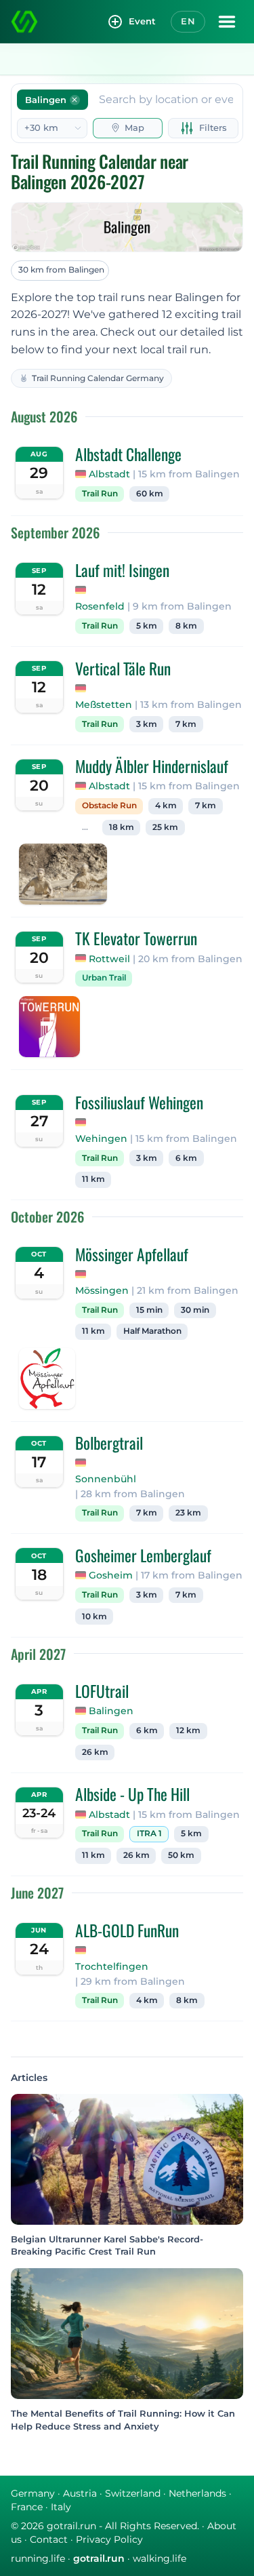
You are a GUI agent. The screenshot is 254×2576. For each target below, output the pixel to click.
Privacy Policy (109, 2539)
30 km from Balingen (61, 270)
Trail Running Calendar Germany (98, 378)
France (27, 2507)
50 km (181, 1855)
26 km (95, 1752)
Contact (49, 2539)
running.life (38, 2558)
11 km (93, 1179)
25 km (165, 827)
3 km (147, 724)
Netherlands (197, 2493)
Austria (80, 2493)
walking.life (160, 2558)
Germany (33, 2493)
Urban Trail (104, 978)
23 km (188, 1513)
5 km (147, 626)
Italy (61, 2507)
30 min (195, 1310)
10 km (94, 1617)
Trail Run (100, 494)
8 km (186, 626)
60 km (150, 494)
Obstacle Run (109, 806)
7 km (186, 724)
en (188, 21)
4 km (166, 806)
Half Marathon (152, 1331)
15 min (149, 1310)
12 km (188, 1730)
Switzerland (133, 2493)
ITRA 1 (149, 1834)
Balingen (111, 1711)
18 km (122, 827)
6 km (186, 1158)
